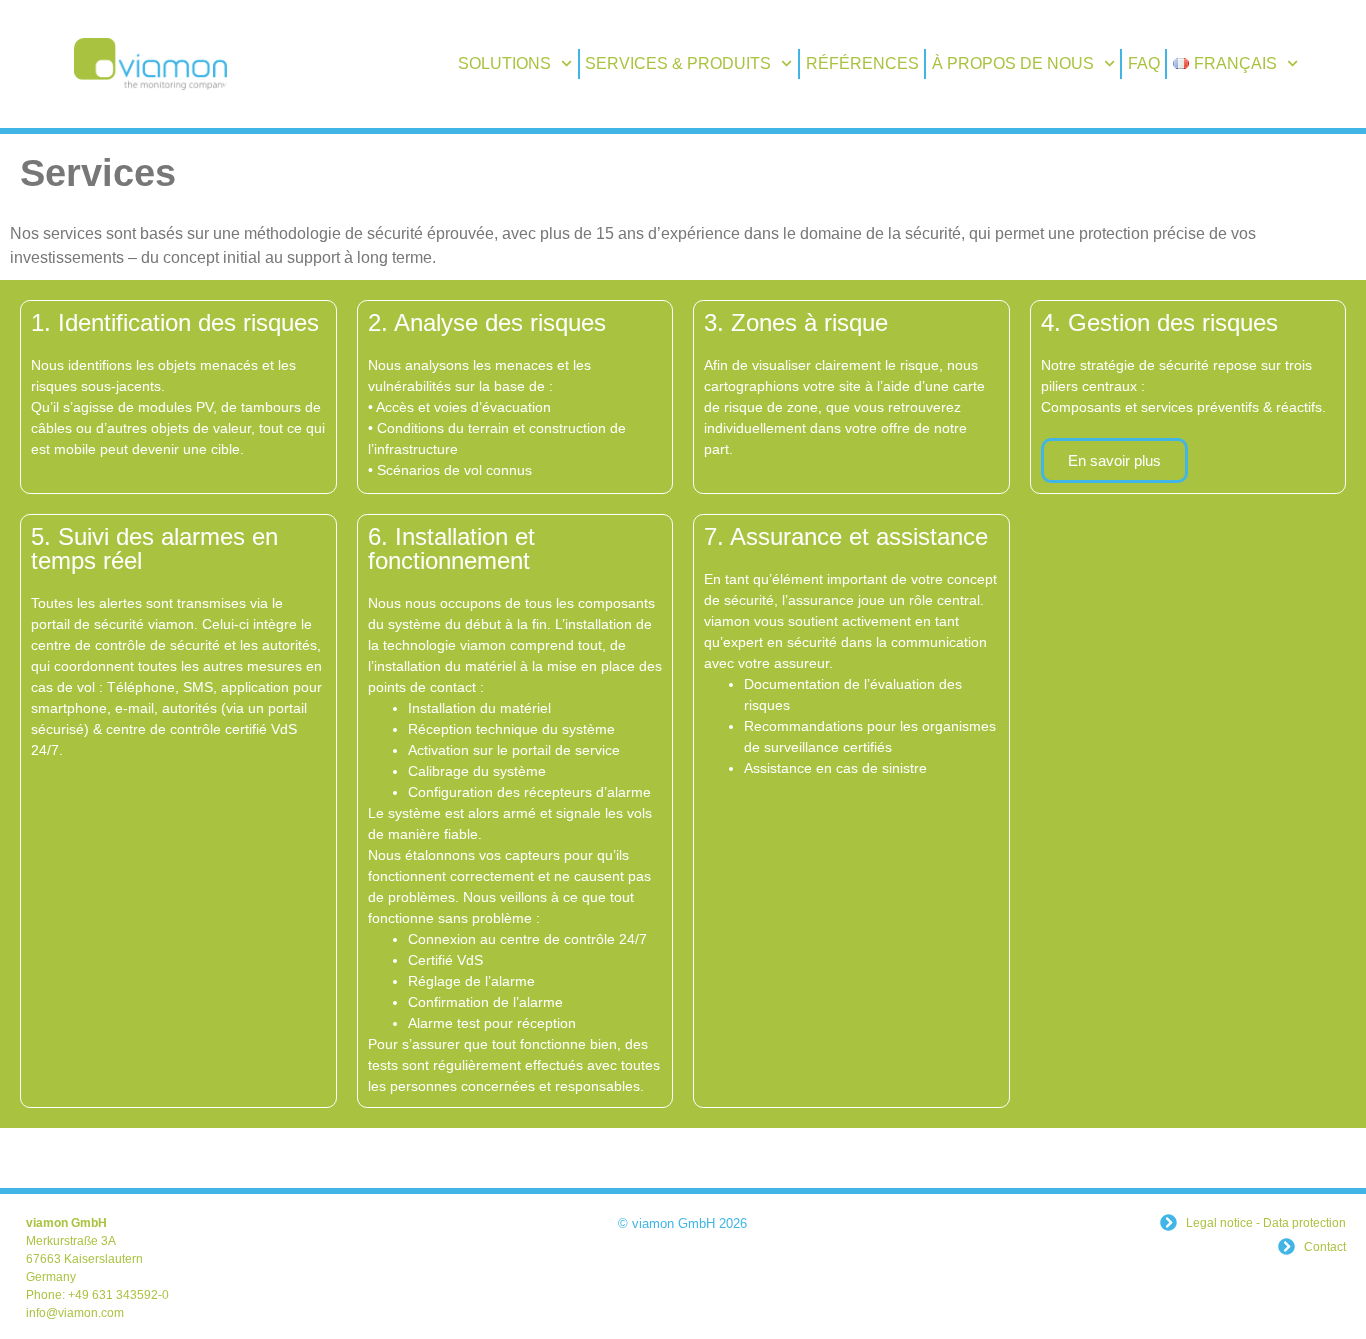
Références (862, 63)
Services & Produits (678, 63)
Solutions (504, 63)
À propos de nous (1013, 63)
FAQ (1144, 63)
